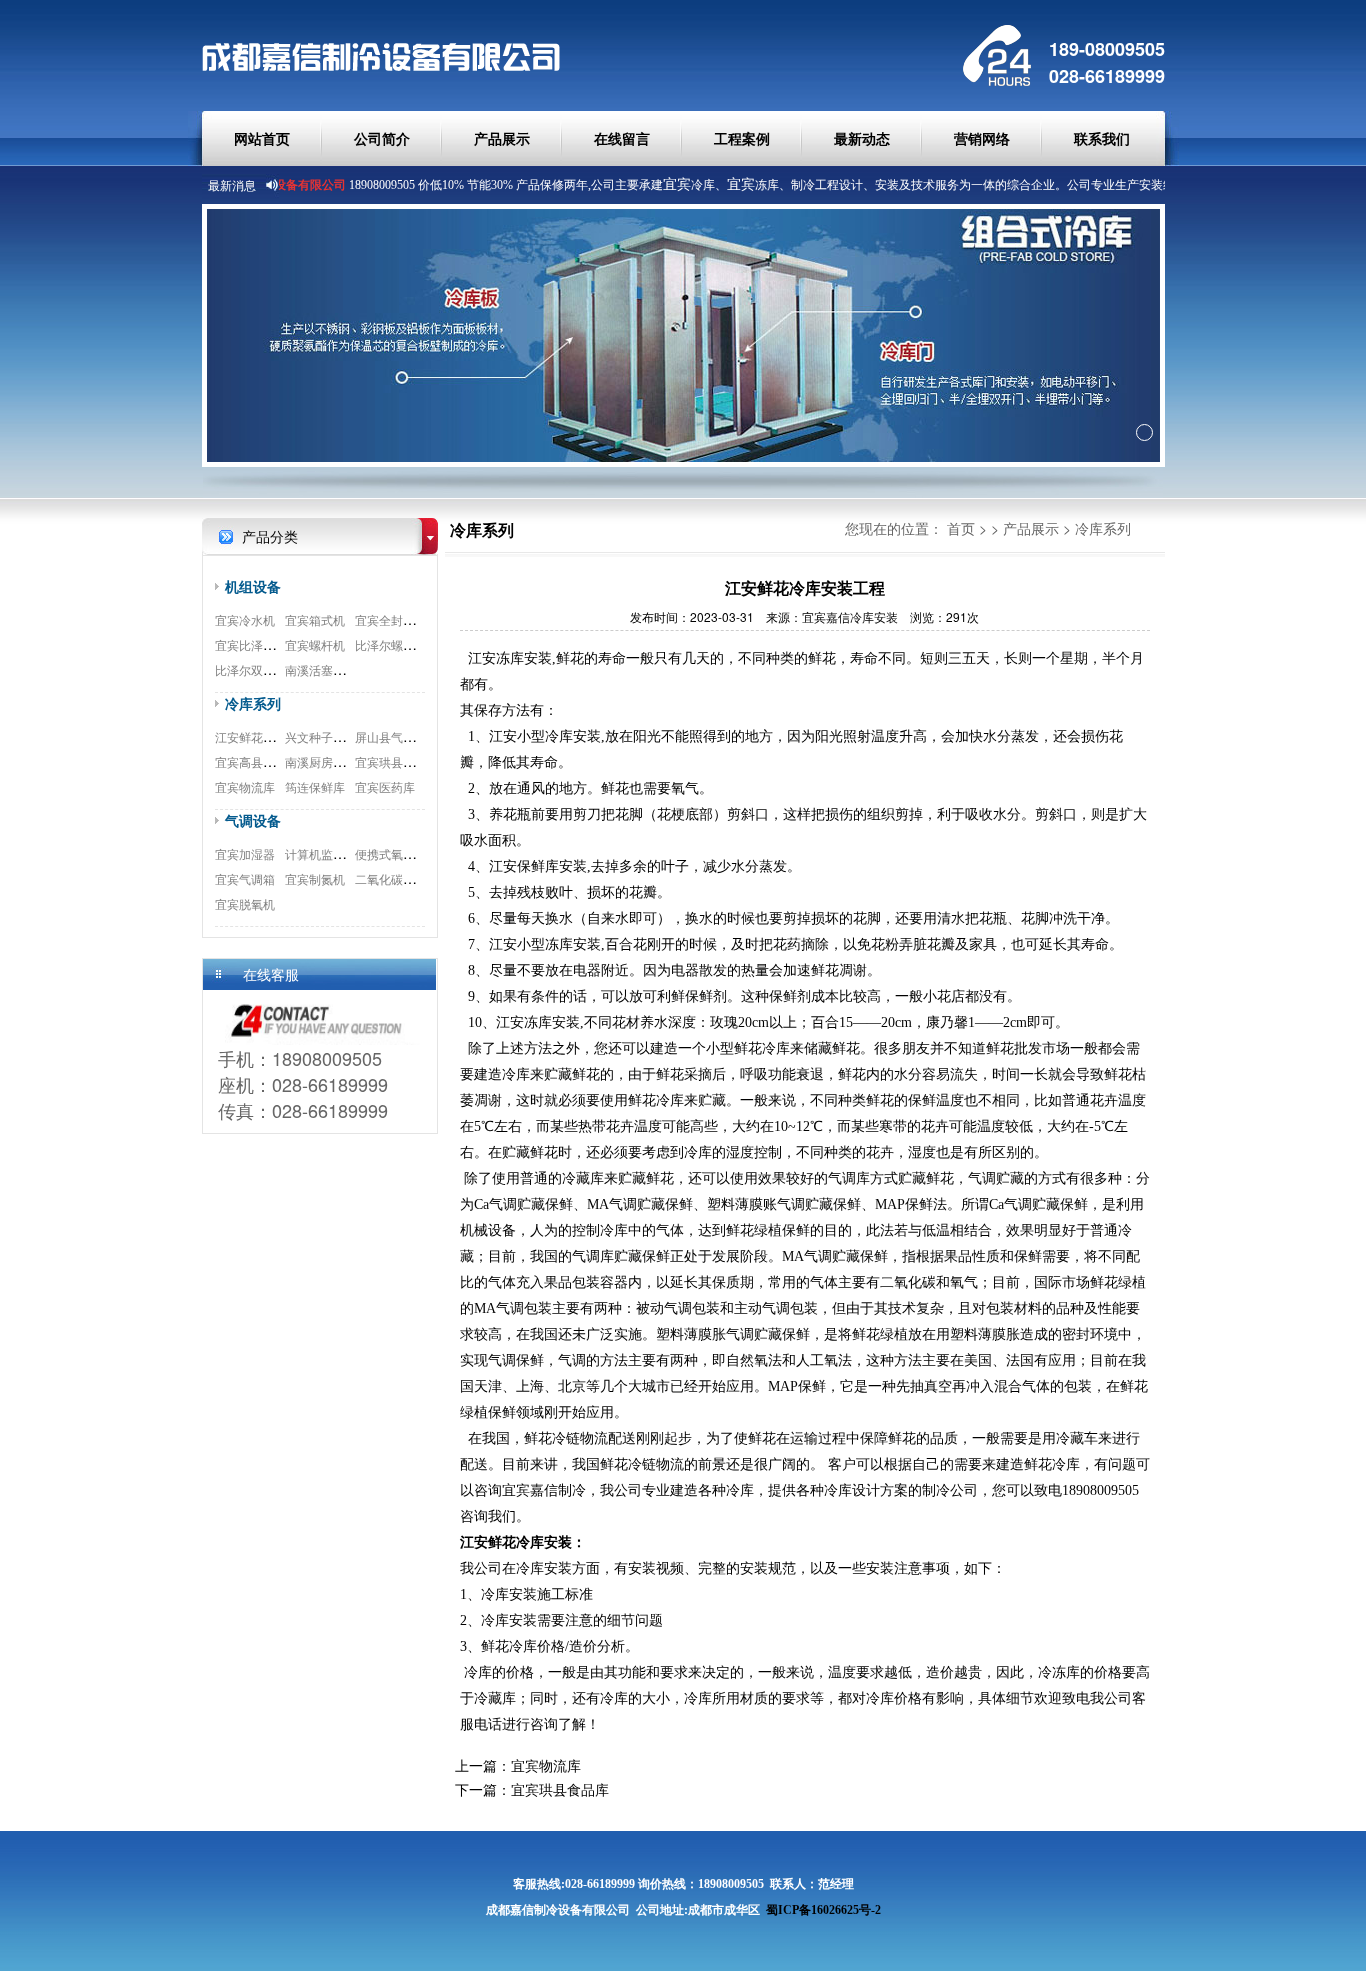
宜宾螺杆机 (315, 644)
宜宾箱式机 (315, 619)
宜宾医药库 (385, 786)
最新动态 (862, 138)
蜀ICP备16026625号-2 (823, 1910)
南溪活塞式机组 (327, 669)
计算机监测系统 (327, 853)
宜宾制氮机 (315, 878)
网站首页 (262, 138)
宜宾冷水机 (245, 619)
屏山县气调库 (391, 736)
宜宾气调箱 (245, 878)
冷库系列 (253, 703)
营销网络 (982, 138)
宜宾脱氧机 (245, 903)
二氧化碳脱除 (391, 878)
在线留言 (622, 138)
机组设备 (253, 586)
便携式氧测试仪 (397, 853)
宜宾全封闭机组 (397, 619)
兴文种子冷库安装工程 (345, 736)
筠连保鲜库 (315, 786)
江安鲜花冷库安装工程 (275, 736)
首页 (961, 528)
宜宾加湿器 (245, 853)
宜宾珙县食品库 (397, 761)
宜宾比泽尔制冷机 (263, 644)
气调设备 (253, 820)
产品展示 (502, 138)
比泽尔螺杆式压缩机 (409, 644)
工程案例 (742, 138)
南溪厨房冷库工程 (333, 761)
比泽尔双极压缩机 (263, 669)
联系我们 (1102, 138)
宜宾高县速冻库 (257, 761)
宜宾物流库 (245, 786)
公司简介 (382, 138)
